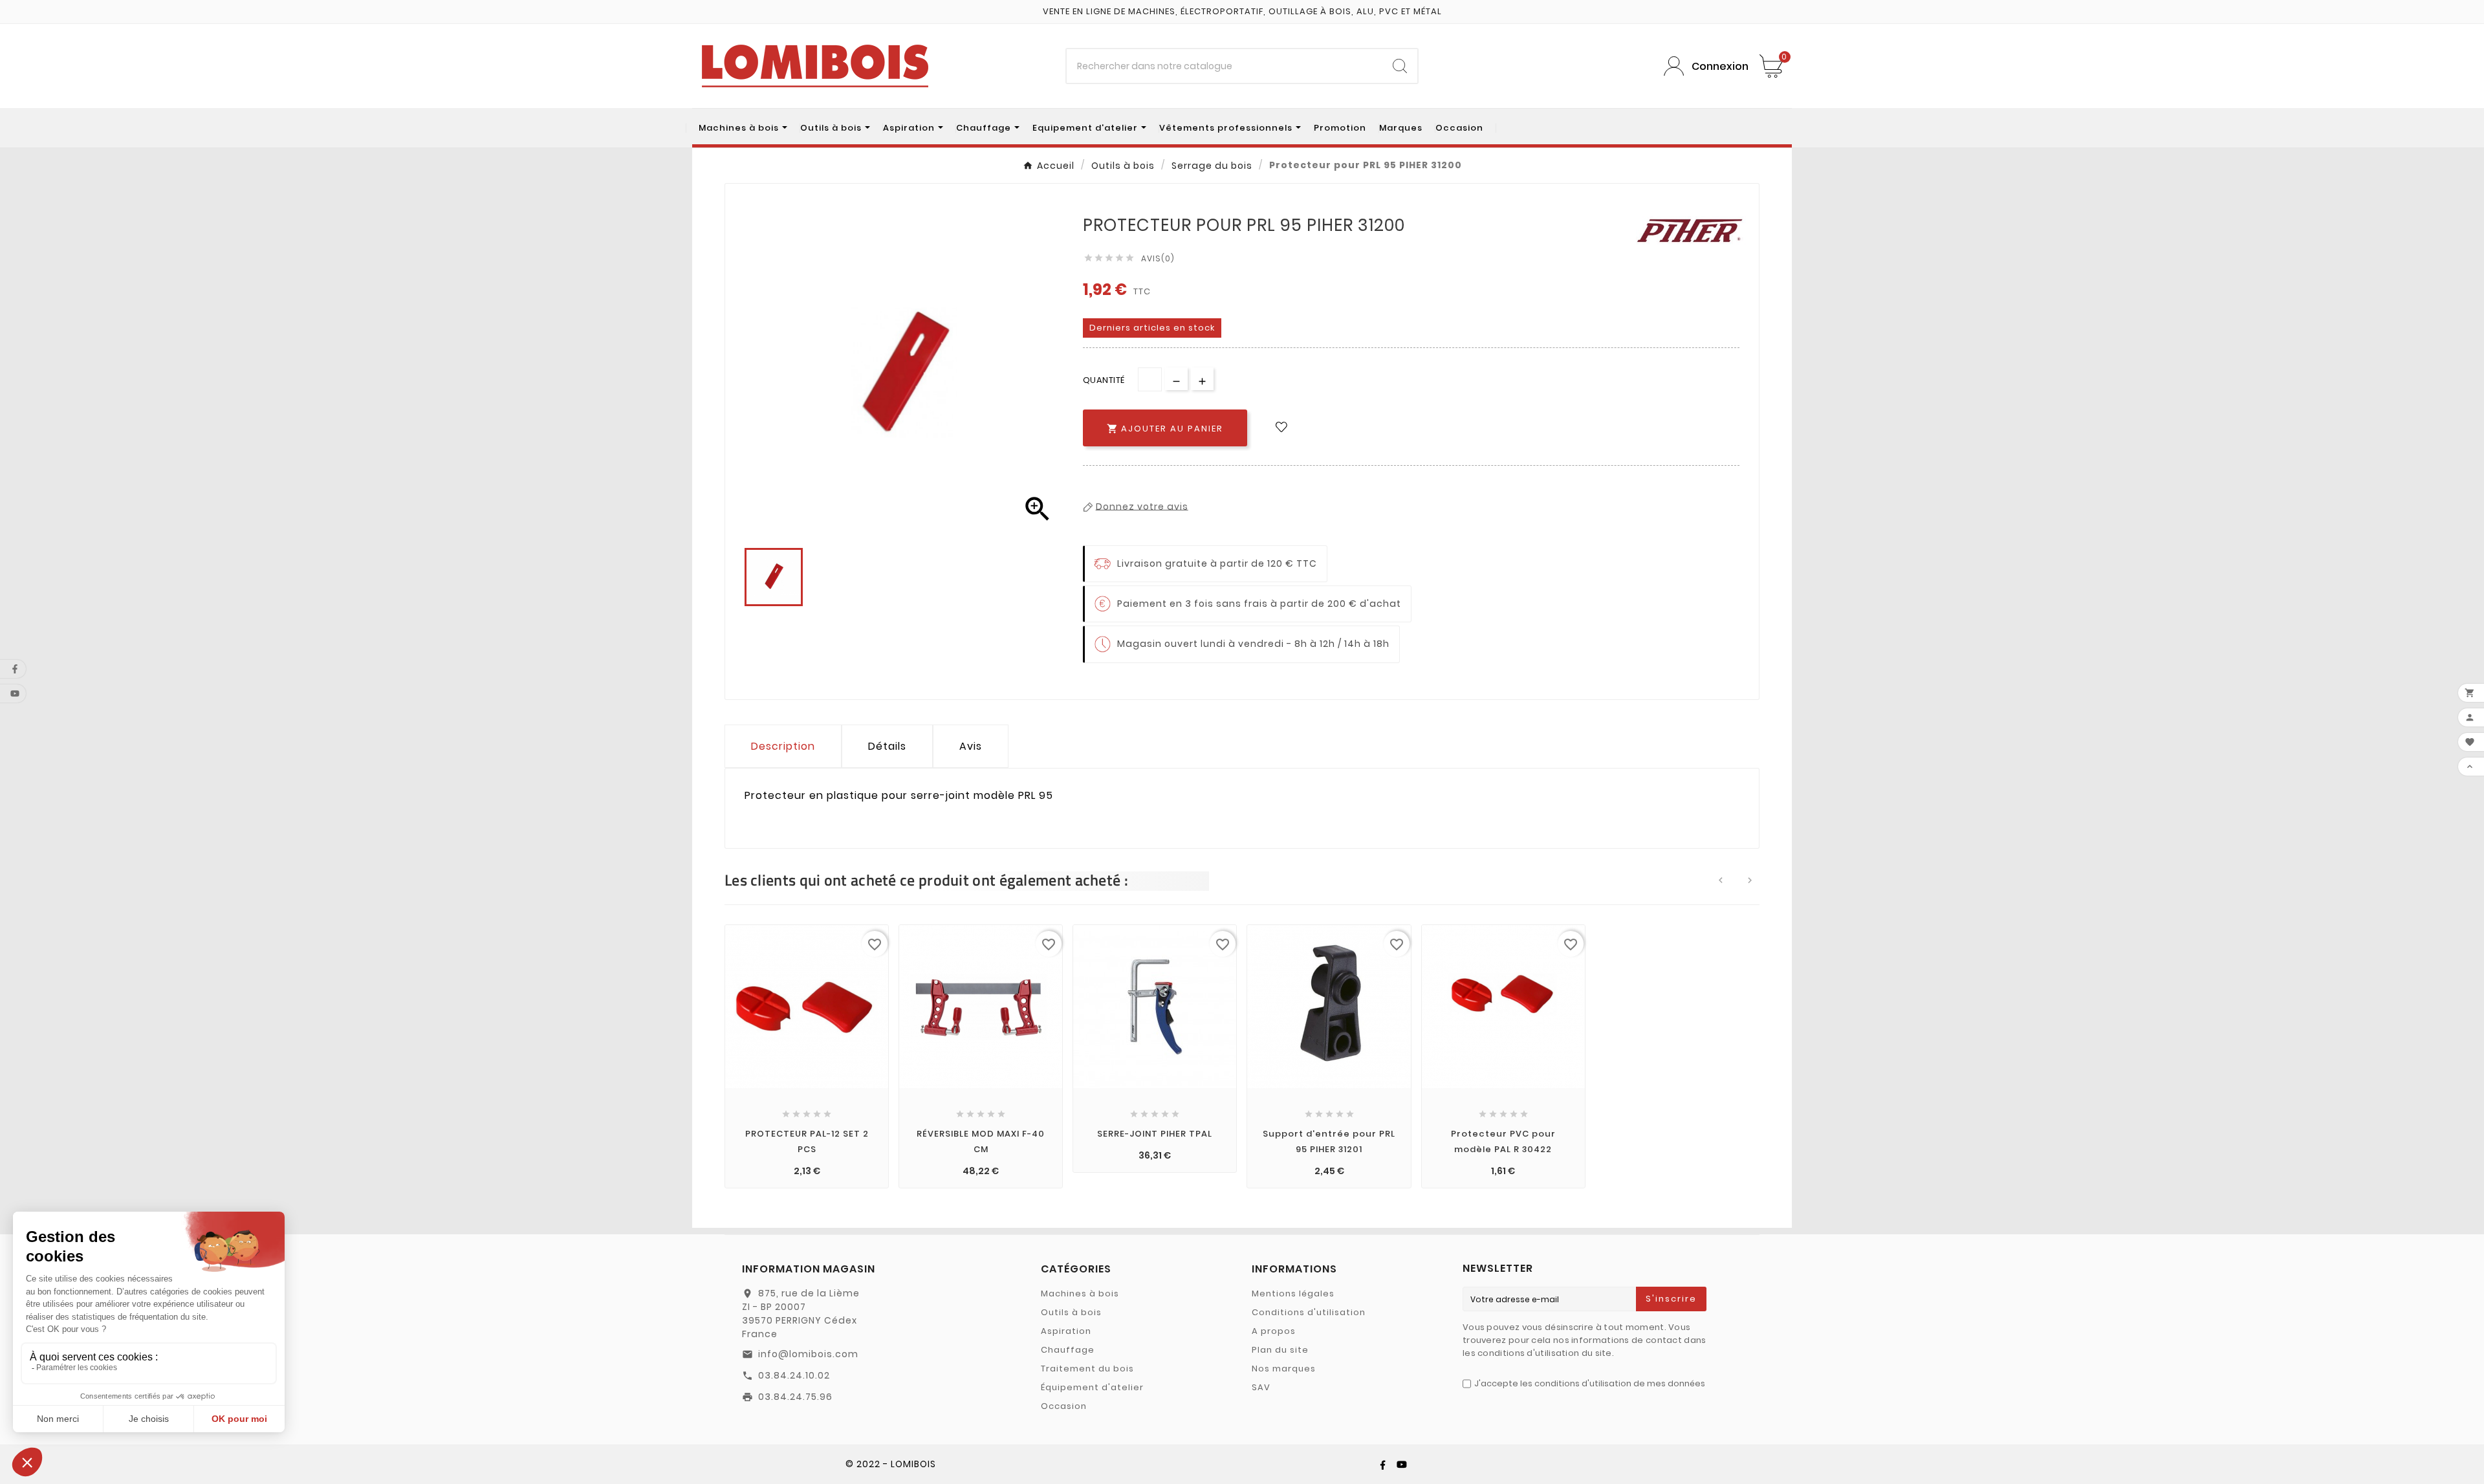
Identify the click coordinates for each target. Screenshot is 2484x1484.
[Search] (1400, 66)
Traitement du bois (1087, 1369)
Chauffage (1068, 1350)
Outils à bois (1071, 1312)
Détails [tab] (887, 746)
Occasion (1064, 1406)
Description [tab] (783, 746)
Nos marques (1284, 1369)
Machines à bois (1080, 1293)
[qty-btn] (1202, 379)
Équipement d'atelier (1092, 1387)
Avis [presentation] (971, 746)
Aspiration (1066, 1331)
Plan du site (1280, 1350)
